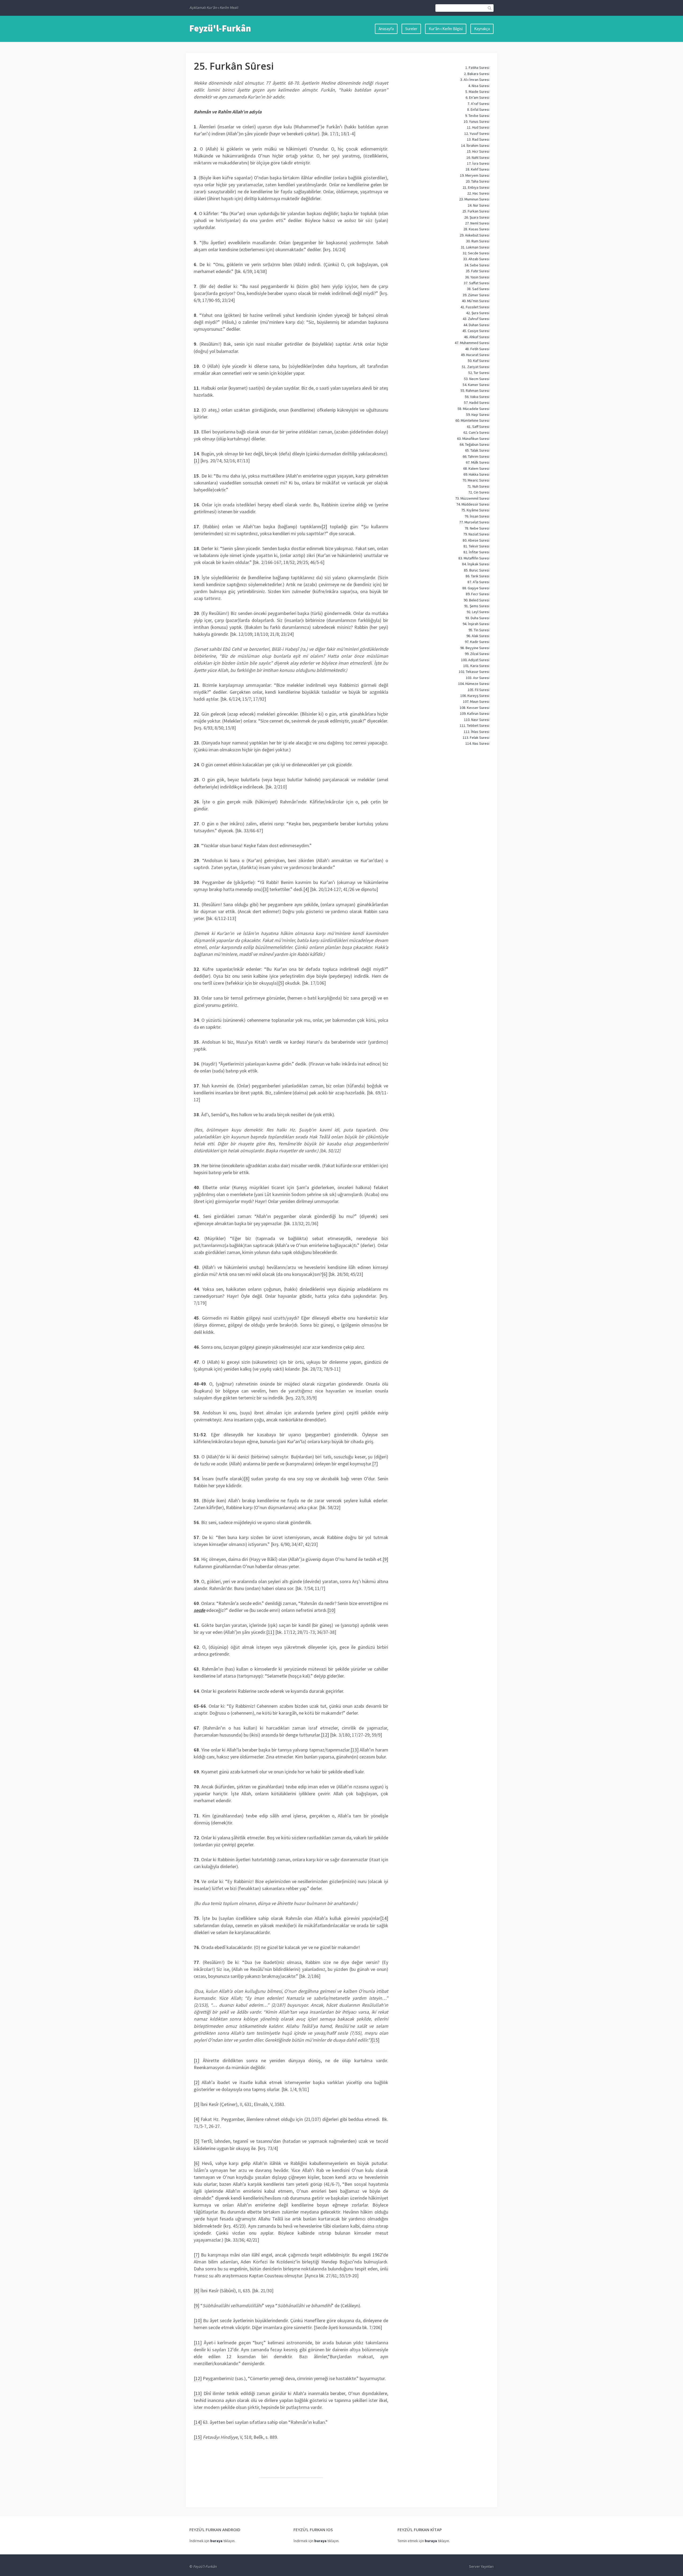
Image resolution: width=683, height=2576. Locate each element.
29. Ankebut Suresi (474, 235)
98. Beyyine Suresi (475, 648)
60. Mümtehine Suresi (472, 420)
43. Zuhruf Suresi (476, 319)
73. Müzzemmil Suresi (472, 498)
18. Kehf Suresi (477, 169)
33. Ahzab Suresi (476, 259)
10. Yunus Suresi (476, 121)
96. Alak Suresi (478, 636)
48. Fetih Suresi (477, 349)
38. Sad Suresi (478, 289)
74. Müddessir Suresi (473, 504)
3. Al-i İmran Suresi (475, 80)
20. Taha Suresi (478, 181)
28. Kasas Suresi (476, 229)
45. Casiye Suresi (476, 331)
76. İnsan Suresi (477, 516)
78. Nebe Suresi (477, 528)
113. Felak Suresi (476, 737)
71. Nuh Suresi (478, 486)
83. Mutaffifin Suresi (474, 558)
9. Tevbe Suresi (477, 116)
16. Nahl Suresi (478, 157)
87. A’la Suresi (478, 582)
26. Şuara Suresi (477, 217)
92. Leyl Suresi (478, 612)
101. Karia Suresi (476, 666)
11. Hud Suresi (478, 127)
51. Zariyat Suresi (476, 367)
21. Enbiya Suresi (476, 187)
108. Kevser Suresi (474, 708)
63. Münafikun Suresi (473, 439)
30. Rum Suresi (478, 241)
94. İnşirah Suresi (476, 624)
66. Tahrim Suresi (476, 456)
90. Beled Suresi (476, 600)
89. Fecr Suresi (478, 594)
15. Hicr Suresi (478, 151)
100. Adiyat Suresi (475, 660)
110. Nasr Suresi (477, 720)
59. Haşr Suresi (478, 415)
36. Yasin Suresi (477, 277)
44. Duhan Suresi (476, 325)
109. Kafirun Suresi (475, 713)
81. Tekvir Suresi (476, 546)
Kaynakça (482, 29)
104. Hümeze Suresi (474, 684)
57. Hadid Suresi (477, 403)
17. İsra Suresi (478, 163)
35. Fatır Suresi (478, 271)
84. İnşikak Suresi (476, 564)
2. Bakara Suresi (477, 74)
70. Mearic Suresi (476, 480)
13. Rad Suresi (478, 139)
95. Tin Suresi (479, 630)
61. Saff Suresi (478, 427)
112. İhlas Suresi (476, 732)
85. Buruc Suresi (477, 570)
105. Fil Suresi (479, 690)
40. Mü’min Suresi (476, 301)
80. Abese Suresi (476, 540)
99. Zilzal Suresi (477, 654)
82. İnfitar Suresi (476, 552)
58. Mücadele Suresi (473, 409)
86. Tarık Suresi (477, 576)
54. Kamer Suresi (476, 385)
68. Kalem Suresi (476, 468)
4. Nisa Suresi (479, 86)
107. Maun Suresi (476, 701)
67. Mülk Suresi (478, 462)
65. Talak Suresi (477, 450)
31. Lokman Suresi (475, 247)
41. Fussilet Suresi (475, 307)
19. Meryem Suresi (475, 175)
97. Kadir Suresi (477, 642)
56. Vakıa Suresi (477, 397)
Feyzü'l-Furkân (220, 28)
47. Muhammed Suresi (472, 343)
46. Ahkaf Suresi (477, 337)
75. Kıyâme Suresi (475, 510)
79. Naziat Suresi (476, 534)
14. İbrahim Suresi (475, 145)
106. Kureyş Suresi (475, 696)
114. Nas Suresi (477, 743)
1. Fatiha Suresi (477, 68)
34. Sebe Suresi (477, 265)
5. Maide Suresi (477, 92)
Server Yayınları (481, 2566)
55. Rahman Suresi (475, 390)
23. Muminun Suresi (474, 199)
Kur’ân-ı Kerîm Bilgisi (446, 29)
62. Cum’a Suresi (476, 432)
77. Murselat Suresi (474, 522)
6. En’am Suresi (477, 97)
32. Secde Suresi (476, 253)
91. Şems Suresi (477, 606)
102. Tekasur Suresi (474, 672)
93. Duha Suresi (477, 618)
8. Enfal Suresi (478, 109)
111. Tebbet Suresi (474, 725)
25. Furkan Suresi (476, 211)
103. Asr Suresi (478, 678)
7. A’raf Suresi (478, 104)
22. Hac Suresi (478, 193)
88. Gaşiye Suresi (476, 588)
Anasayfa (386, 29)
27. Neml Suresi (477, 223)
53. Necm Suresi (477, 379)
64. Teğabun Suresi (474, 444)
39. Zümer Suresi (476, 295)
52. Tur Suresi (479, 373)
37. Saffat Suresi (476, 283)
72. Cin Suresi (479, 492)
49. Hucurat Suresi (475, 355)
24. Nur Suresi (479, 205)
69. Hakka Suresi (476, 474)
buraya (216, 2541)
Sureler (411, 29)
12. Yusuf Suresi (477, 133)
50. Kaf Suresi (479, 361)
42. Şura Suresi (478, 313)
